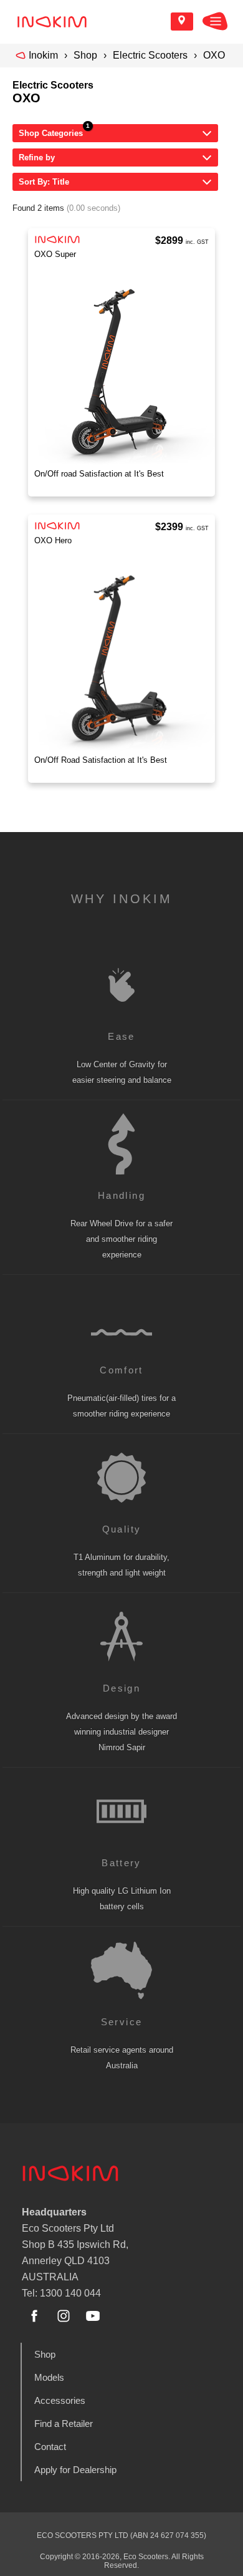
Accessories (60, 2400)
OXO (214, 55)
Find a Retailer (64, 2423)
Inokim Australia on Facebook (34, 2316)
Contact (50, 2447)
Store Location (182, 22)
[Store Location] (182, 22)
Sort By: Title (44, 182)
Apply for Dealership (75, 2470)
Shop (85, 55)
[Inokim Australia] (52, 22)
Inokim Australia (70, 2173)
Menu (215, 21)
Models (49, 2377)
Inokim (43, 55)
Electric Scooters (150, 55)
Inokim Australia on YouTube (93, 2316)
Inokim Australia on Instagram (64, 2316)
